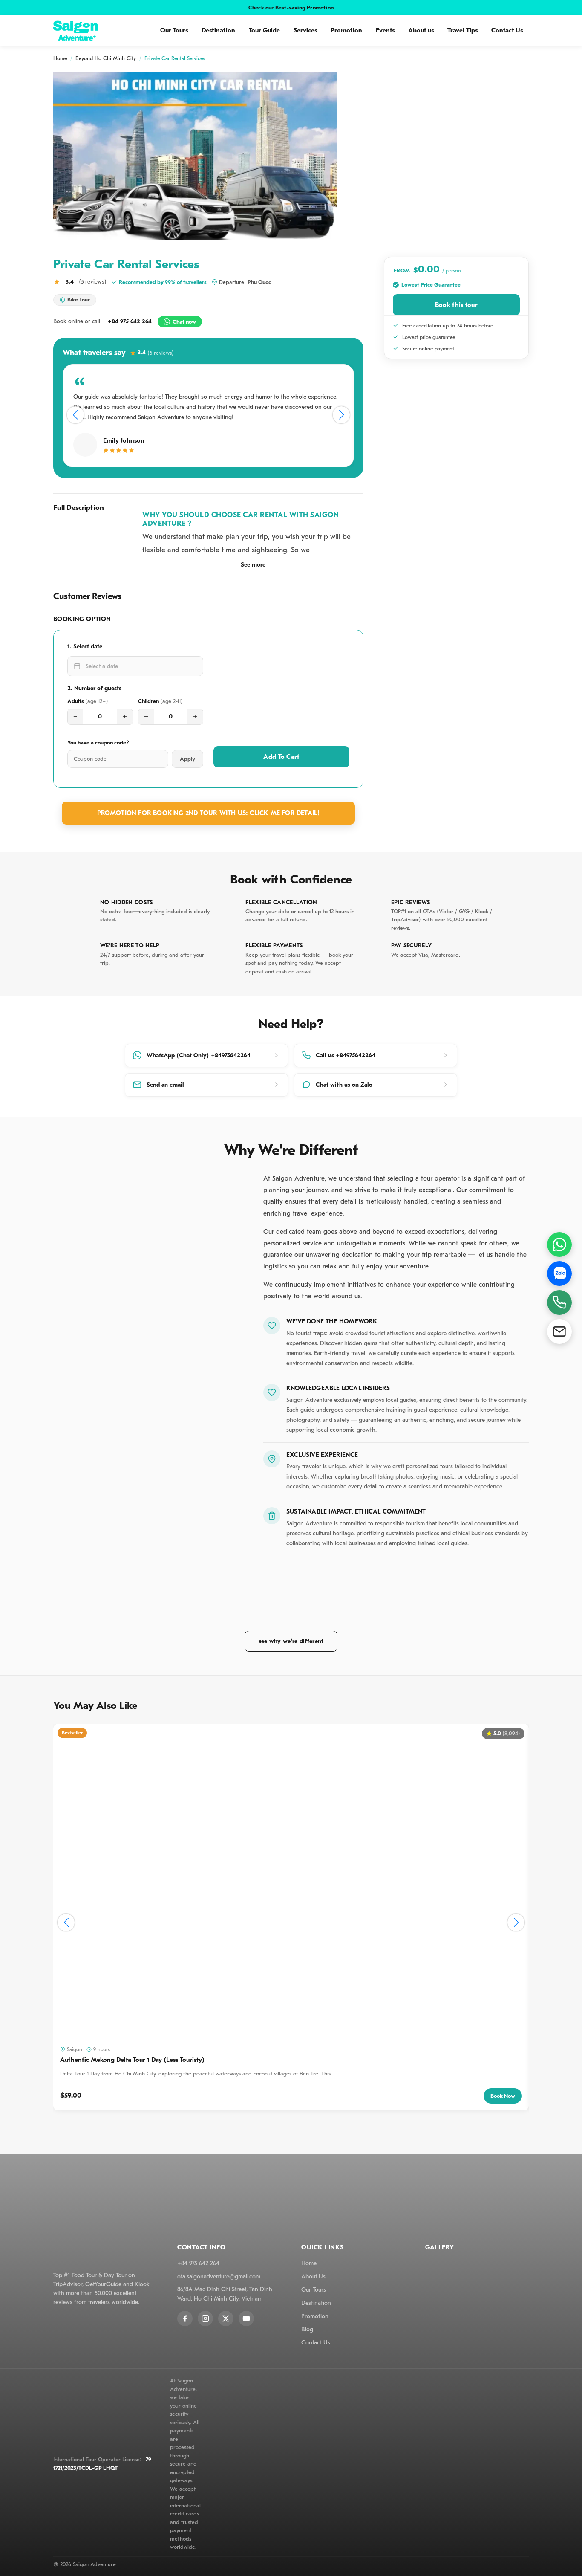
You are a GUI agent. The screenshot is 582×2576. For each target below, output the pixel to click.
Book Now (503, 2096)
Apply (187, 759)
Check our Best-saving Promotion (291, 7)
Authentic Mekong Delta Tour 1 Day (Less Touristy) (132, 2060)
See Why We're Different (291, 1641)
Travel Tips (462, 30)
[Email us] (559, 1331)
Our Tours (174, 30)
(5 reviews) (93, 282)
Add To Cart (281, 757)
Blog (307, 2329)
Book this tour (456, 305)
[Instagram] (205, 2318)
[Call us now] (559, 1302)
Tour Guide (264, 30)
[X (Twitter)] (226, 2318)
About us (421, 30)
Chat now (184, 322)
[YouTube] (246, 2318)
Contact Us (507, 30)
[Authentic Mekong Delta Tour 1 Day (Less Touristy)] (291, 1882)
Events (385, 30)
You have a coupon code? (98, 742)
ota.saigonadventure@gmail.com (219, 2276)
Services (305, 30)
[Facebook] (185, 2318)
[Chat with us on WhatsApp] (559, 1245)
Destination (218, 30)
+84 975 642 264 (130, 321)
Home (60, 58)
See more (253, 565)
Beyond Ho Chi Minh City (106, 58)
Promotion (346, 30)
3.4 (156, 353)
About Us (313, 2276)
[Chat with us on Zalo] (559, 1274)
